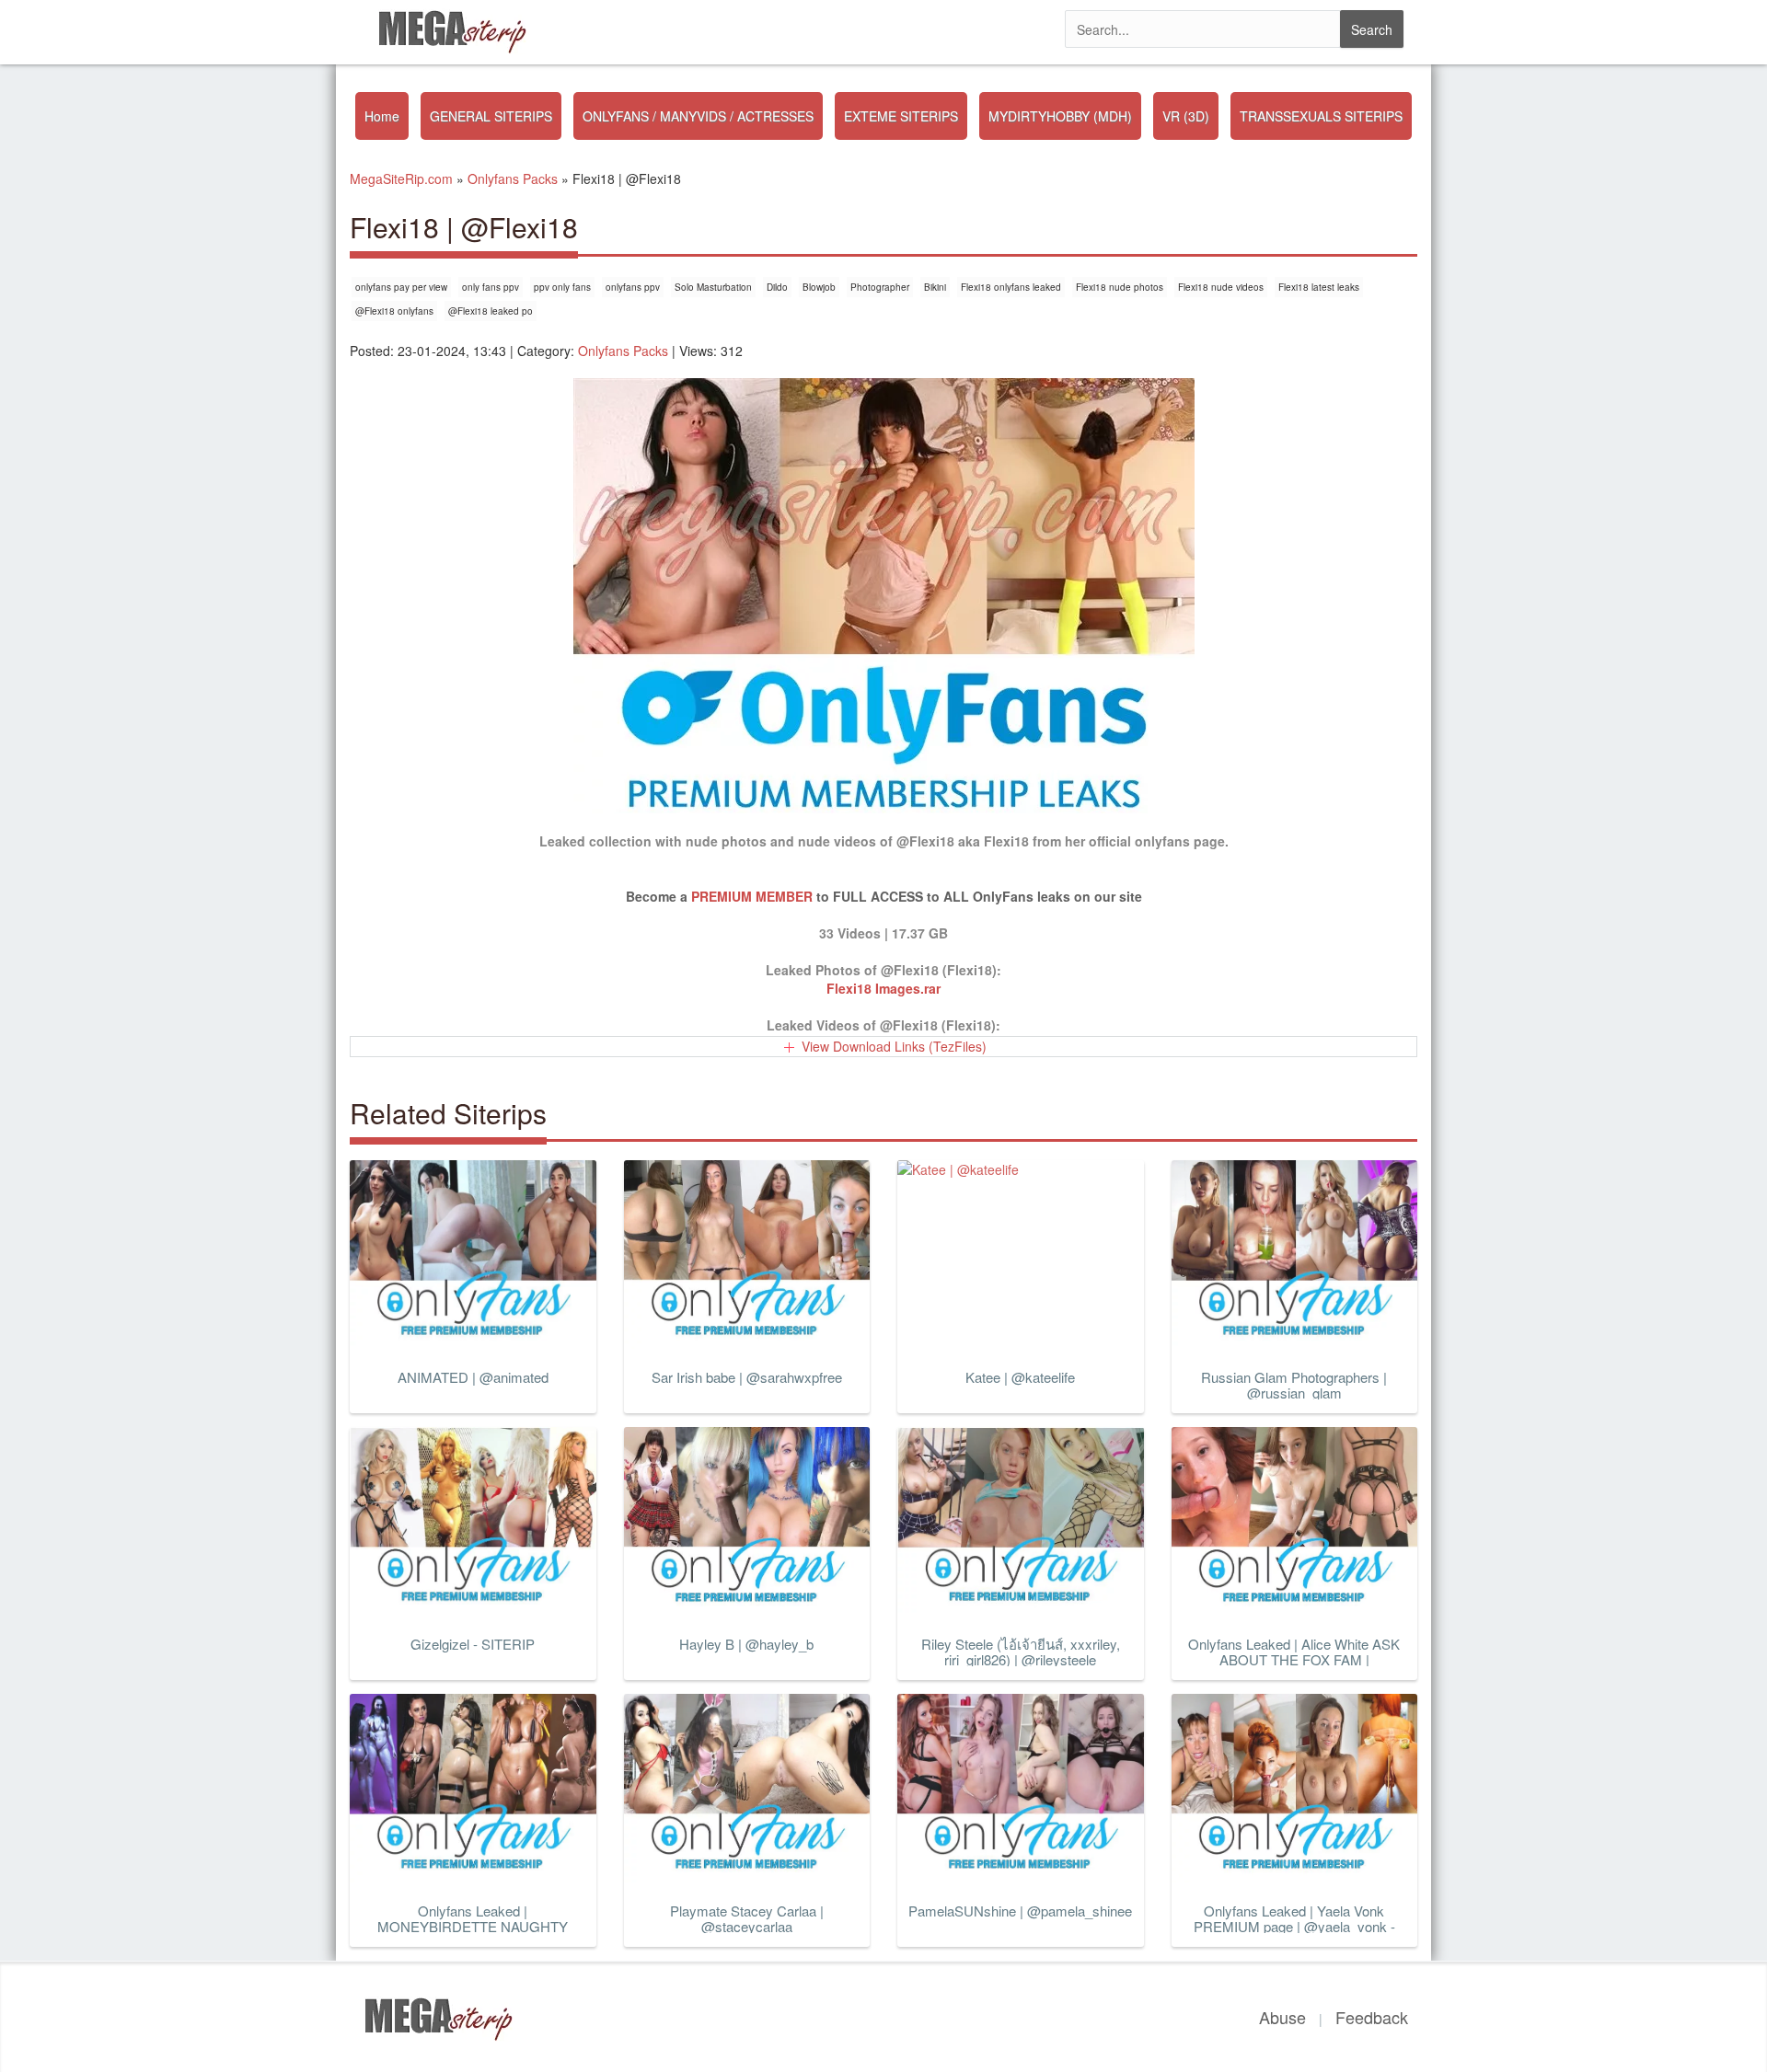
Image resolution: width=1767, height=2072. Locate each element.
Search (1372, 29)
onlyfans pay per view (401, 287)
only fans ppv (491, 287)
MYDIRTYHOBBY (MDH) (1060, 116)
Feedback (1372, 2017)
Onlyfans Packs (623, 351)
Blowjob (819, 287)
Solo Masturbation (713, 287)
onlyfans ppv (633, 287)
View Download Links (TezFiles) (894, 1046)
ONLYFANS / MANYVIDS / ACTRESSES (698, 116)
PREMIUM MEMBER (752, 896)
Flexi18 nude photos (1120, 287)
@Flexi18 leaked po (491, 311)
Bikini (935, 287)
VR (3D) (1186, 116)
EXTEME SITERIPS (901, 116)
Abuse (1282, 2017)
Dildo (777, 287)
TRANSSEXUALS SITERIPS (1321, 116)
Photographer (880, 287)
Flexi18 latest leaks (1319, 287)
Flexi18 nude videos (1221, 287)
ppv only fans (562, 287)
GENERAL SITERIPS (491, 116)
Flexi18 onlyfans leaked (1011, 287)
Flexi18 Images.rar (883, 988)
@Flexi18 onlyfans (394, 311)
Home (382, 116)
